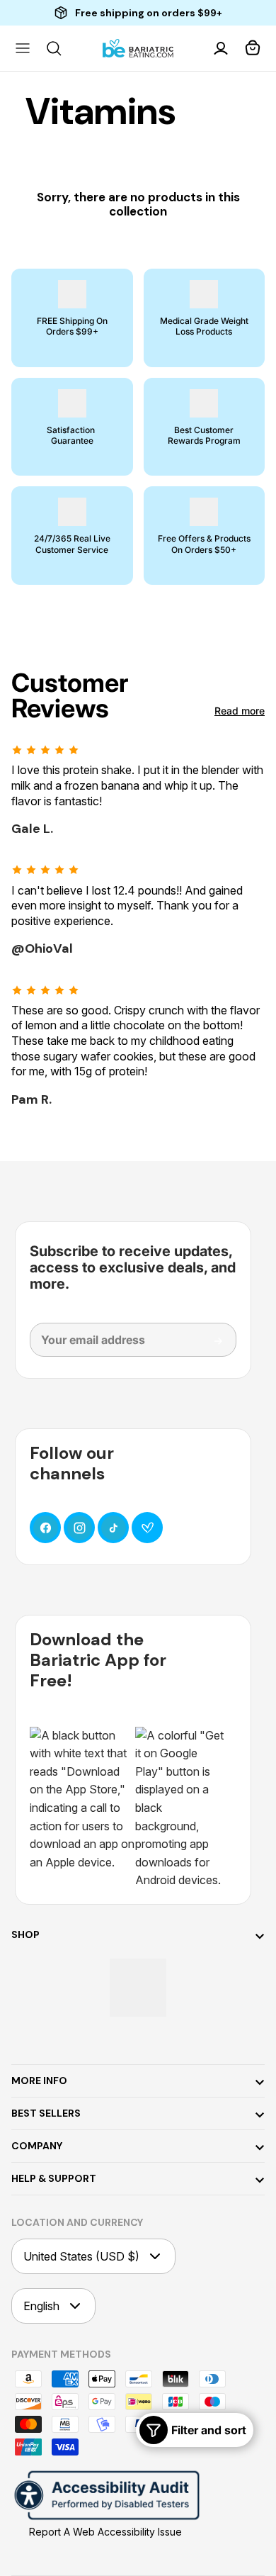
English (41, 2306)
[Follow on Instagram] (79, 1528)
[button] (253, 48)
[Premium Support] (147, 1528)
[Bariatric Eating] (138, 49)
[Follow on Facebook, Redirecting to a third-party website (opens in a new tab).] (45, 1528)
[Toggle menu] (23, 48)
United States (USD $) (81, 2256)
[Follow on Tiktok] (113, 1528)
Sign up (208, 1346)
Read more (240, 711)
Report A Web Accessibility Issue (105, 2532)
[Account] (222, 48)
